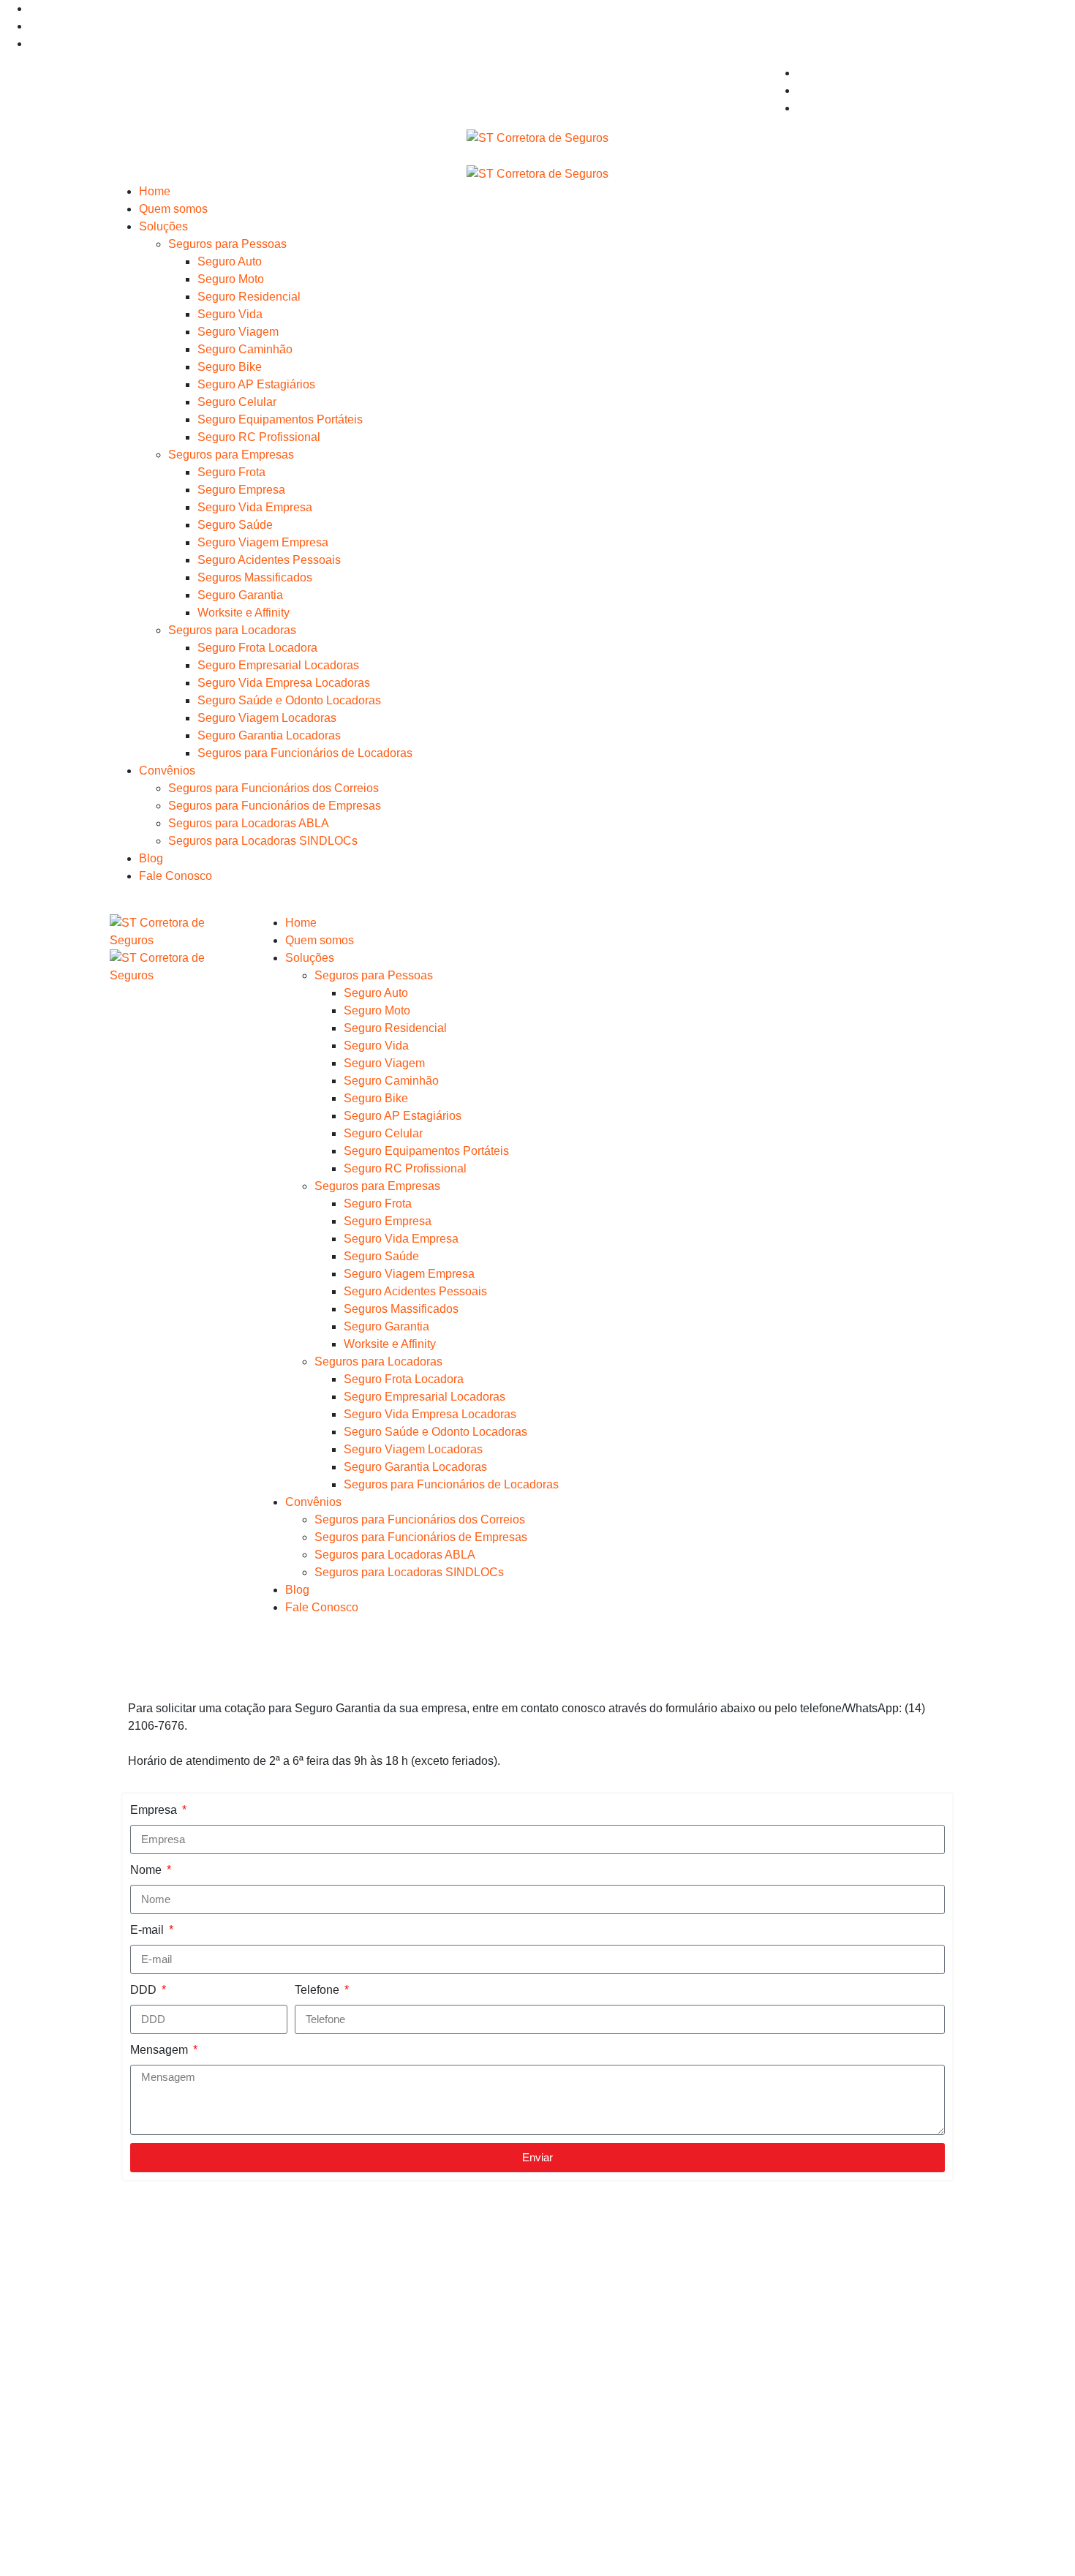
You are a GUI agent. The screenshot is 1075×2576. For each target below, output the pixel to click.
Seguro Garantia (240, 595)
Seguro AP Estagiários (256, 384)
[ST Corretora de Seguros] (537, 137)
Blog (151, 858)
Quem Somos (174, 2293)
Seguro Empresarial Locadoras (278, 665)
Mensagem (161, 2050)
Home (155, 191)
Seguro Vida (230, 314)
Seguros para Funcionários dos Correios (274, 788)
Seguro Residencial (249, 297)
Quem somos (173, 209)
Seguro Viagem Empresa (263, 542)
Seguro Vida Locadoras (859, 2339)
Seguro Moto (231, 279)
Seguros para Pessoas (227, 244)
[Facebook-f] (34, 44)
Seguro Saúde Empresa (640, 2356)
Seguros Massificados (255, 577)
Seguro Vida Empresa (255, 507)
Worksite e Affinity (244, 613)
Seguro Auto (230, 261)
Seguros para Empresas (231, 455)
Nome (147, 1870)
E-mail (148, 1930)
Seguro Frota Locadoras (860, 2304)
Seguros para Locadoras (232, 630)
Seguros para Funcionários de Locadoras (305, 753)
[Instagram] (34, 26)
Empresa (155, 1810)
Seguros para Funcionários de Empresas (275, 806)
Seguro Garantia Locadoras (269, 735)
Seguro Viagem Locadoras (267, 718)
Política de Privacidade (199, 2381)
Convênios (167, 771)
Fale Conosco (176, 876)
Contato (159, 2364)
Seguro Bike (230, 367)
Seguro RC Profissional (259, 437)
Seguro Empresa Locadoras (870, 2321)
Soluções (163, 226)
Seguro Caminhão (245, 349)
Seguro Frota (231, 472)
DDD (145, 1990)
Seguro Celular (237, 402)
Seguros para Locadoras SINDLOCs (263, 841)
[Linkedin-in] (34, 8)
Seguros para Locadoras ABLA (249, 823)
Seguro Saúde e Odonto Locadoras (289, 700)
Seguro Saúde (235, 525)
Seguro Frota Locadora (257, 648)
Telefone (318, 1990)
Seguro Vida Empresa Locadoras (284, 683)
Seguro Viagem (238, 332)
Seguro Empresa (241, 490)
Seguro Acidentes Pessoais (269, 560)
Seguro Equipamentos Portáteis (280, 419)
